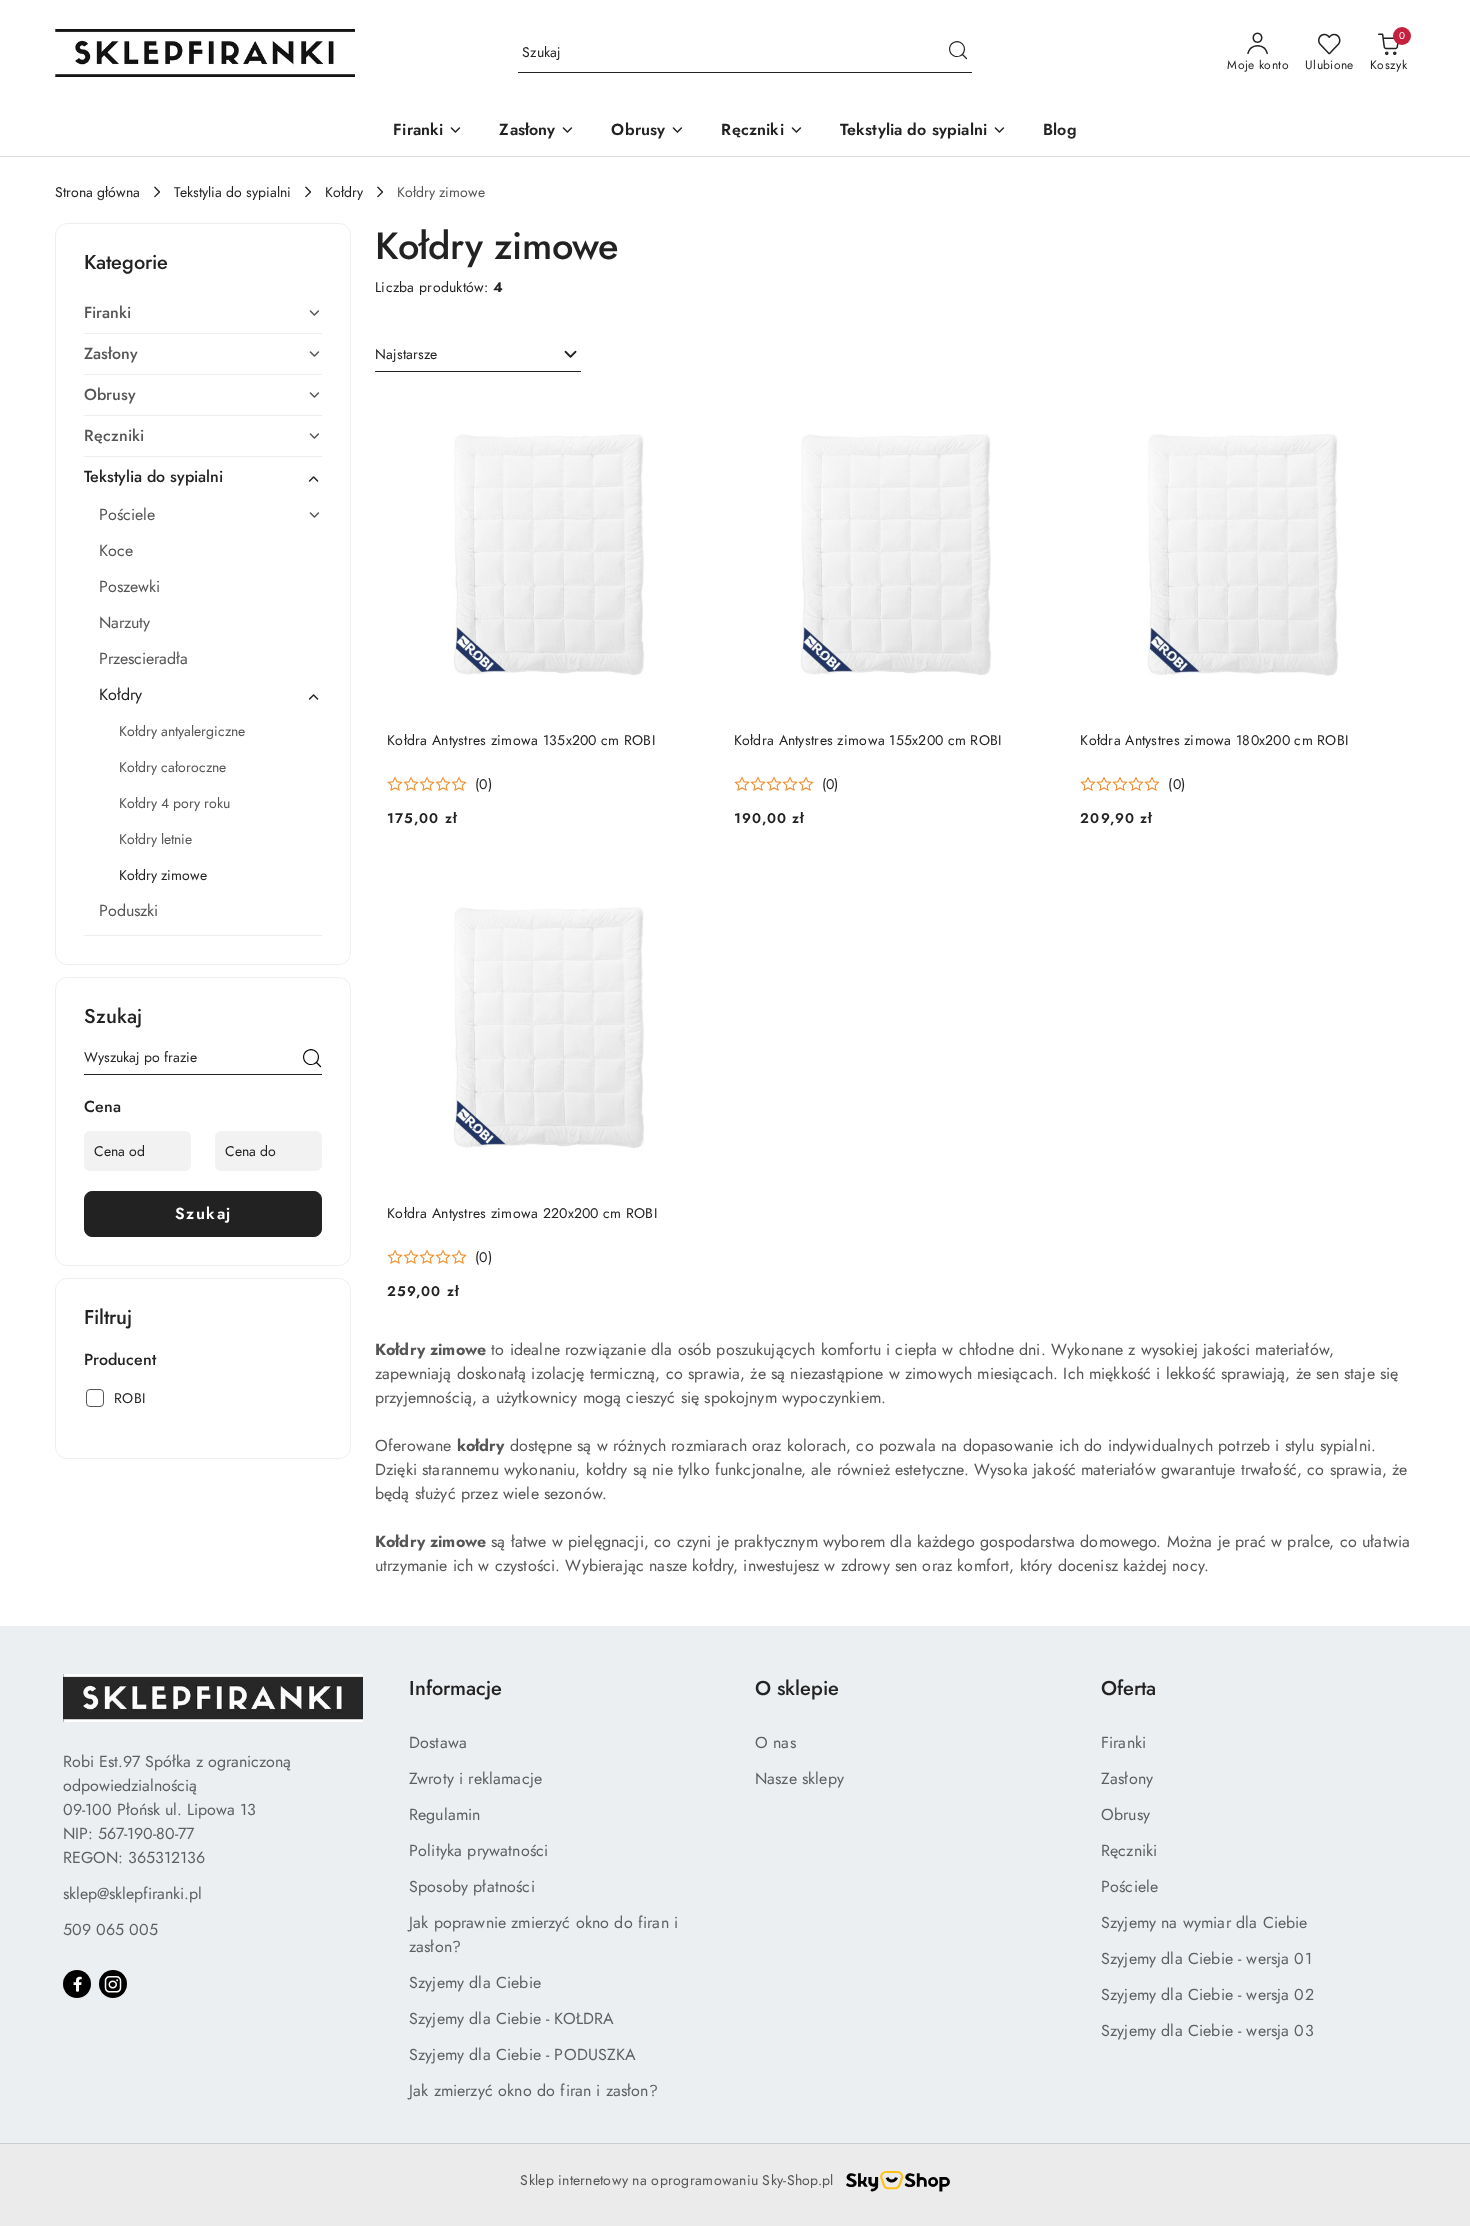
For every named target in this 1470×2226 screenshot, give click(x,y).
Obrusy (1125, 1814)
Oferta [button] (1128, 1688)
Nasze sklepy (799, 1778)
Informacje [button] (455, 1688)
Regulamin (444, 1814)
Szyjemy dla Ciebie (475, 1982)
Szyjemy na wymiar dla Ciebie (1204, 1922)
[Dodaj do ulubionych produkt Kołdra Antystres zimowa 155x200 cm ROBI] (1033, 415)
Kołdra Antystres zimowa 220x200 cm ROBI (522, 1213)
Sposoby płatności (472, 1886)
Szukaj (203, 1213)
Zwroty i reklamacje (475, 1778)
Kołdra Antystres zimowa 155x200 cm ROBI (868, 740)
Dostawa (438, 1742)
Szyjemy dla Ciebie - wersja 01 (1206, 1958)
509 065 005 (110, 1929)
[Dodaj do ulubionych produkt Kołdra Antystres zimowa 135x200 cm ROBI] (687, 415)
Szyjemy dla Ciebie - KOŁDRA (511, 2018)
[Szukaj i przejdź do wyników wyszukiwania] (958, 53)
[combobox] (478, 355)
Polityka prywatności (478, 1850)
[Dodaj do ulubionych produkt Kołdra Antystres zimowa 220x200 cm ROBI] (687, 888)
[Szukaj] (312, 1061)
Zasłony (1127, 1778)
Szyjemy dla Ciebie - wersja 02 (1207, 1994)
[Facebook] (77, 1984)
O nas (775, 1742)
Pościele (1129, 1886)
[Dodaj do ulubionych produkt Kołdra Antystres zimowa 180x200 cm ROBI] (1380, 415)
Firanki (1123, 1742)
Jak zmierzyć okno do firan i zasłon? (533, 2090)
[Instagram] (113, 1984)
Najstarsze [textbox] (406, 354)
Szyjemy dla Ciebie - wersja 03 (1207, 2030)
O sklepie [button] (797, 1688)
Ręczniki (1129, 1850)
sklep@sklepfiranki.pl (132, 1893)
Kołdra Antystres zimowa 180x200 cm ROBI (1214, 740)
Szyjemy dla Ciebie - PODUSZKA (523, 2054)
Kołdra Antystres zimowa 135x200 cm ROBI (521, 740)
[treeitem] (203, 313)
